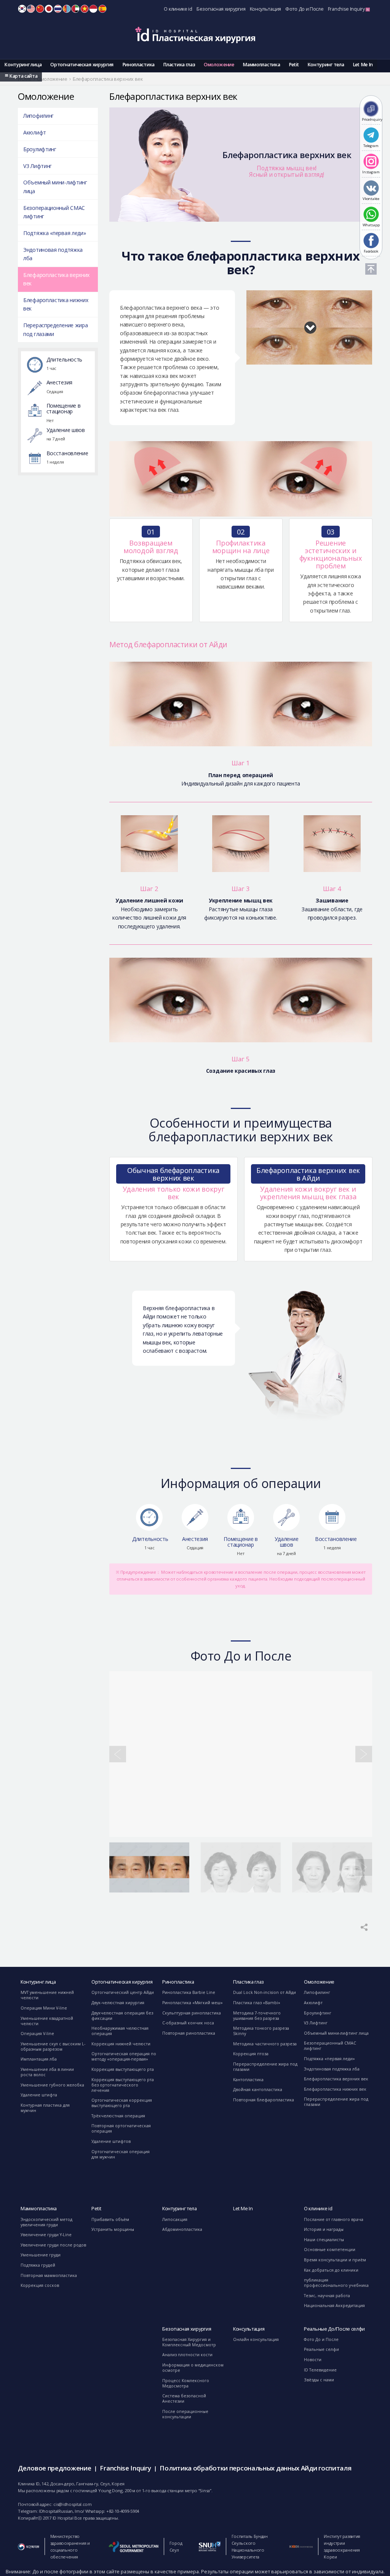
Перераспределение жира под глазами (55, 329)
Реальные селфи (321, 2349)
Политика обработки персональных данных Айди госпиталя (255, 2468)
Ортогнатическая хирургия (82, 65)
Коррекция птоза (251, 2054)
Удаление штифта (39, 2095)
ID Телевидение (320, 2370)
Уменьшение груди (41, 2255)
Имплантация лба (39, 2059)
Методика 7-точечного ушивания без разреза (257, 2016)
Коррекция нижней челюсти (121, 2044)
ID (93, 9)
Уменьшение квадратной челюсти (47, 2021)
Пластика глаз (179, 65)
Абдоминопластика (182, 2229)
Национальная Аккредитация (334, 2306)
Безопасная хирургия (221, 9)
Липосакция (175, 2219)
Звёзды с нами (319, 2380)
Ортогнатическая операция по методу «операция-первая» (124, 2056)
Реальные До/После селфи (334, 2329)
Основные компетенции (330, 2250)
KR (22, 9)
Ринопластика (138, 65)
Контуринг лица (23, 65)
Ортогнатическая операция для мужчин (121, 2154)
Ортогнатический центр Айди (123, 1992)
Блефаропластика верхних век (56, 279)
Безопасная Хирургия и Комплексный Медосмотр (189, 2342)
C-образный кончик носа (188, 2023)
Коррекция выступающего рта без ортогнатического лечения (123, 2085)
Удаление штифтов (111, 2141)
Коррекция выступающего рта (123, 2069)
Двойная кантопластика (258, 2090)
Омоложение (219, 65)
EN (31, 9)
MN (67, 9)
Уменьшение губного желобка (52, 2085)
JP (49, 9)
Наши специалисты (324, 2240)
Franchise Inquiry (347, 9)
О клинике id (178, 9)
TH (58, 9)
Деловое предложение (54, 2468)
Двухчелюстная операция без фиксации (122, 2016)
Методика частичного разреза (265, 2044)
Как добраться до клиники (331, 2270)
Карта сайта (23, 76)
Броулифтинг (40, 149)
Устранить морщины (113, 2229)
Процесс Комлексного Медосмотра (186, 2383)
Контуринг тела (326, 65)
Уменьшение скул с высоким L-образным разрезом (53, 2046)
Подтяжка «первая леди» (54, 233)
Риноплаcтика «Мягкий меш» (193, 2003)
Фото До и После (304, 9)
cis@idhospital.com (73, 2504)
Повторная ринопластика (189, 2033)
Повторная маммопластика (49, 2275)
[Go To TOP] (371, 269)
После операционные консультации (185, 2414)
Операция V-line (37, 2034)
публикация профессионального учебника (336, 2283)
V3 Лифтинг (38, 166)
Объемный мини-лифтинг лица (55, 186)
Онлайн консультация (256, 2339)
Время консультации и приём (335, 2260)
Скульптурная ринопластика (192, 2013)
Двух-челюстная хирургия (118, 2003)
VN (85, 9)
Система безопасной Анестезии (184, 2398)
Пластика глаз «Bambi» (257, 2003)
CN (40, 9)
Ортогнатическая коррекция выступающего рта (122, 2103)
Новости (313, 2360)
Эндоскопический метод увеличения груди (46, 2222)
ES (102, 9)
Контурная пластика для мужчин (45, 2108)
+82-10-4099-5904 (123, 2511)
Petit (294, 65)
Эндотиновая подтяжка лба (53, 254)
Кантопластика (248, 2080)
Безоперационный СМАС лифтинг (54, 212)
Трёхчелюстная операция (118, 2116)
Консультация (265, 9)
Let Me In (363, 65)
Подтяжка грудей (38, 2265)
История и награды (324, 2229)
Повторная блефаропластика (264, 2100)
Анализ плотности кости (187, 2355)
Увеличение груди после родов (53, 2245)
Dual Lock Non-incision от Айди (265, 1992)
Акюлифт (35, 132)
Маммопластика (261, 65)
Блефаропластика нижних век (56, 304)
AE (75, 9)
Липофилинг (38, 116)
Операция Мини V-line (44, 2008)
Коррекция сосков (40, 2285)
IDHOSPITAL (195, 35)
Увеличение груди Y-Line (46, 2235)
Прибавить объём (110, 2219)
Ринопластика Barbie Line (189, 1992)
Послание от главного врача (334, 2219)
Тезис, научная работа (327, 2296)
